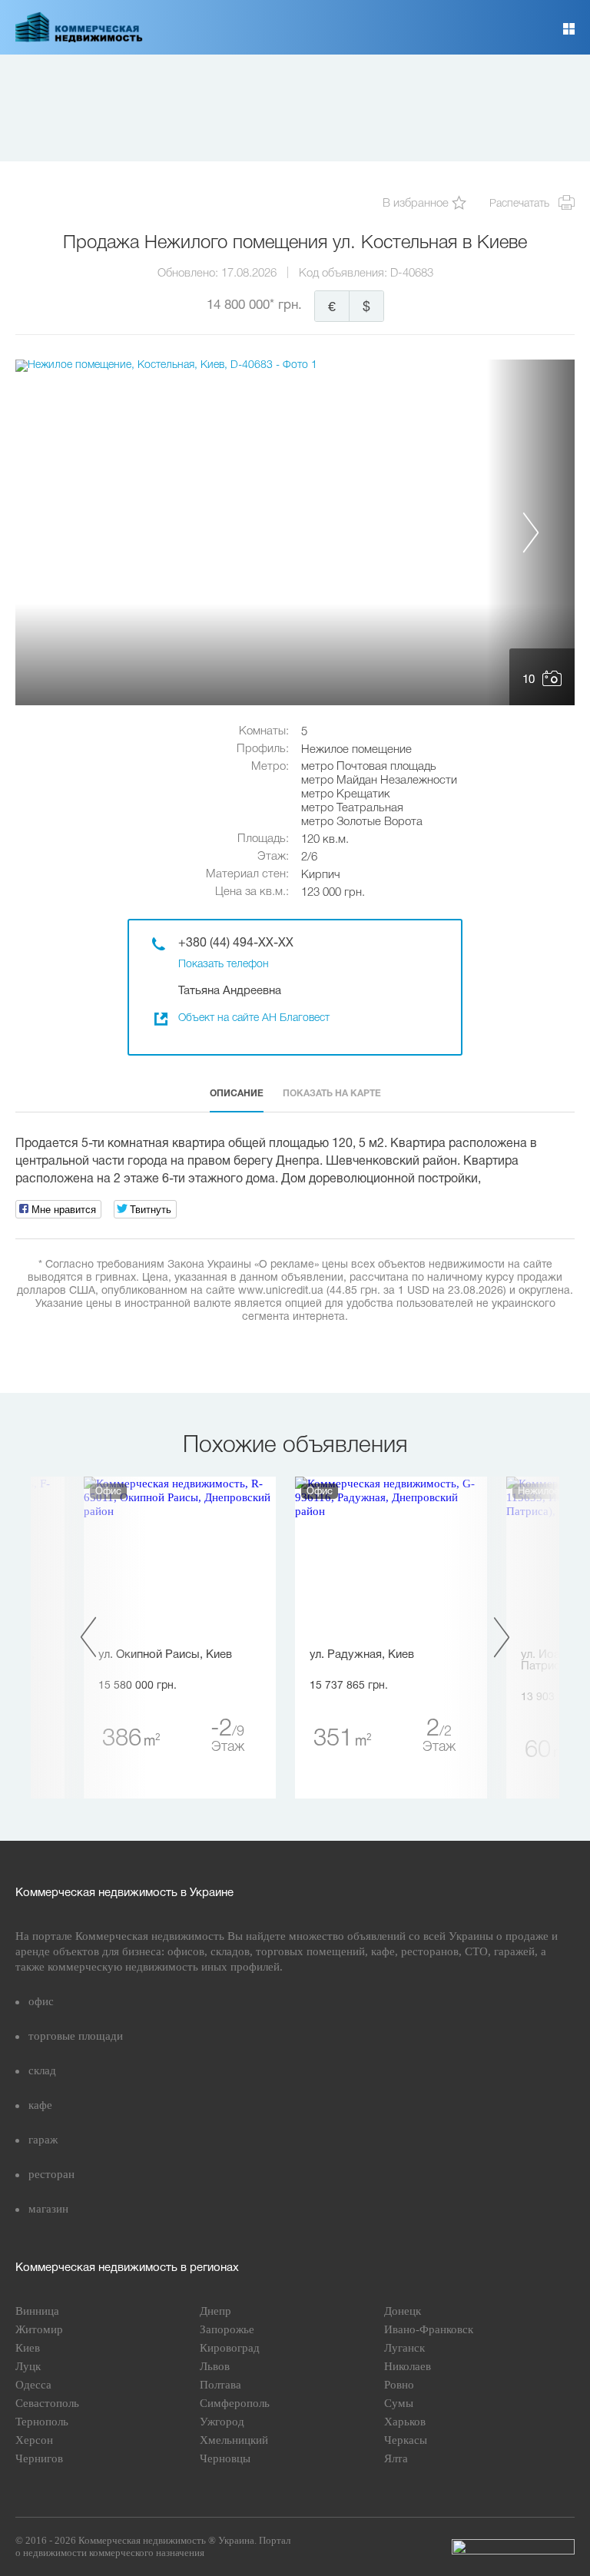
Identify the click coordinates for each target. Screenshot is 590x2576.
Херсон (34, 2440)
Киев (28, 2348)
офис (41, 2001)
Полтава (220, 2385)
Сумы (399, 2403)
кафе (40, 2105)
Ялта (396, 2458)
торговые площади (76, 2036)
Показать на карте (332, 1094)
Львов (215, 2366)
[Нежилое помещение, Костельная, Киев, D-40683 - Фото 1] (295, 532)
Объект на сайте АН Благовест (254, 1018)
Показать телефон (224, 965)
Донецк (403, 2311)
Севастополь (47, 2403)
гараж (43, 2140)
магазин (48, 2209)
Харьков (405, 2422)
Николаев (408, 2366)
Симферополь (235, 2403)
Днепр (215, 2311)
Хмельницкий (234, 2440)
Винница (37, 2311)
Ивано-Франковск (429, 2329)
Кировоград (230, 2348)
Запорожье (227, 2329)
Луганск (404, 2348)
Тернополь (42, 2422)
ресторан (51, 2174)
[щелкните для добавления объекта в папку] (459, 204)
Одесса (33, 2385)
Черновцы (225, 2458)
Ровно (399, 2385)
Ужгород (222, 2422)
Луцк (28, 2366)
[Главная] (79, 39)
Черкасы (406, 2440)
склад (42, 2070)
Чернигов (39, 2458)
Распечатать (519, 204)
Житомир (39, 2329)
